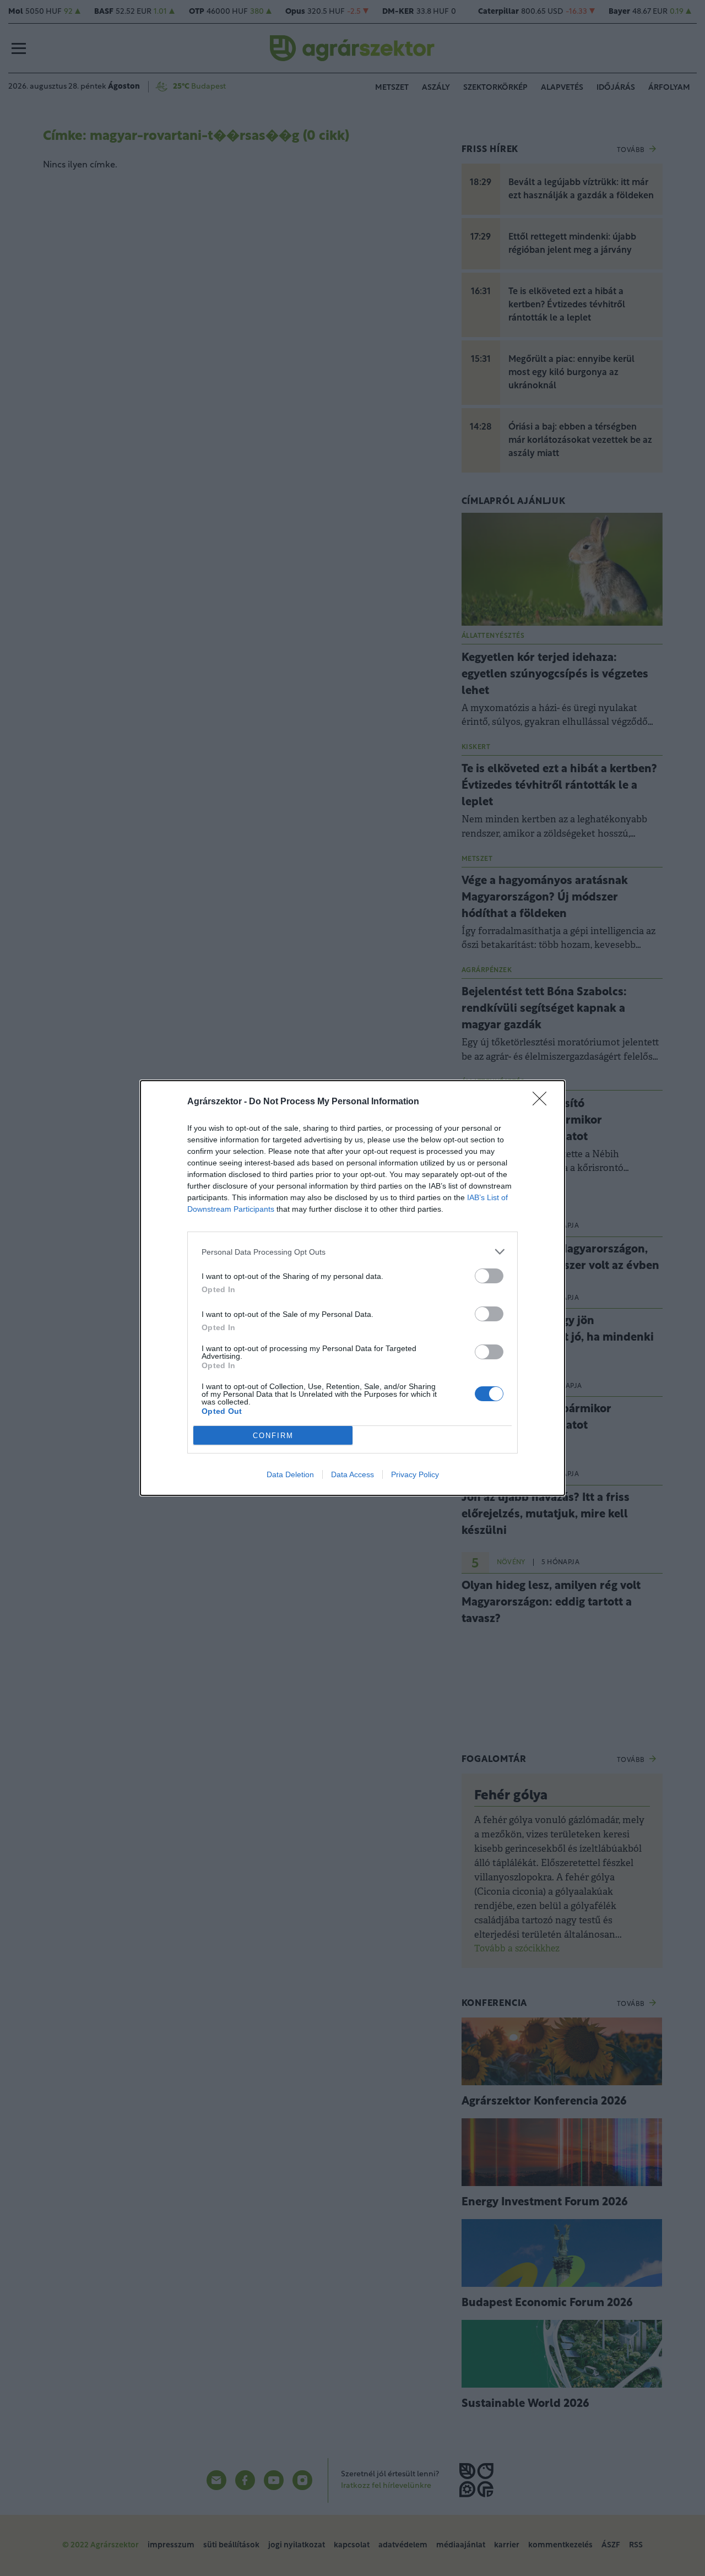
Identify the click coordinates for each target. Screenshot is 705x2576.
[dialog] (352, 1288)
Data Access (352, 1474)
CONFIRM (273, 1436)
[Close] (543, 1102)
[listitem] (352, 1252)
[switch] (489, 1276)
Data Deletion (290, 1474)
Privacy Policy (415, 1474)
